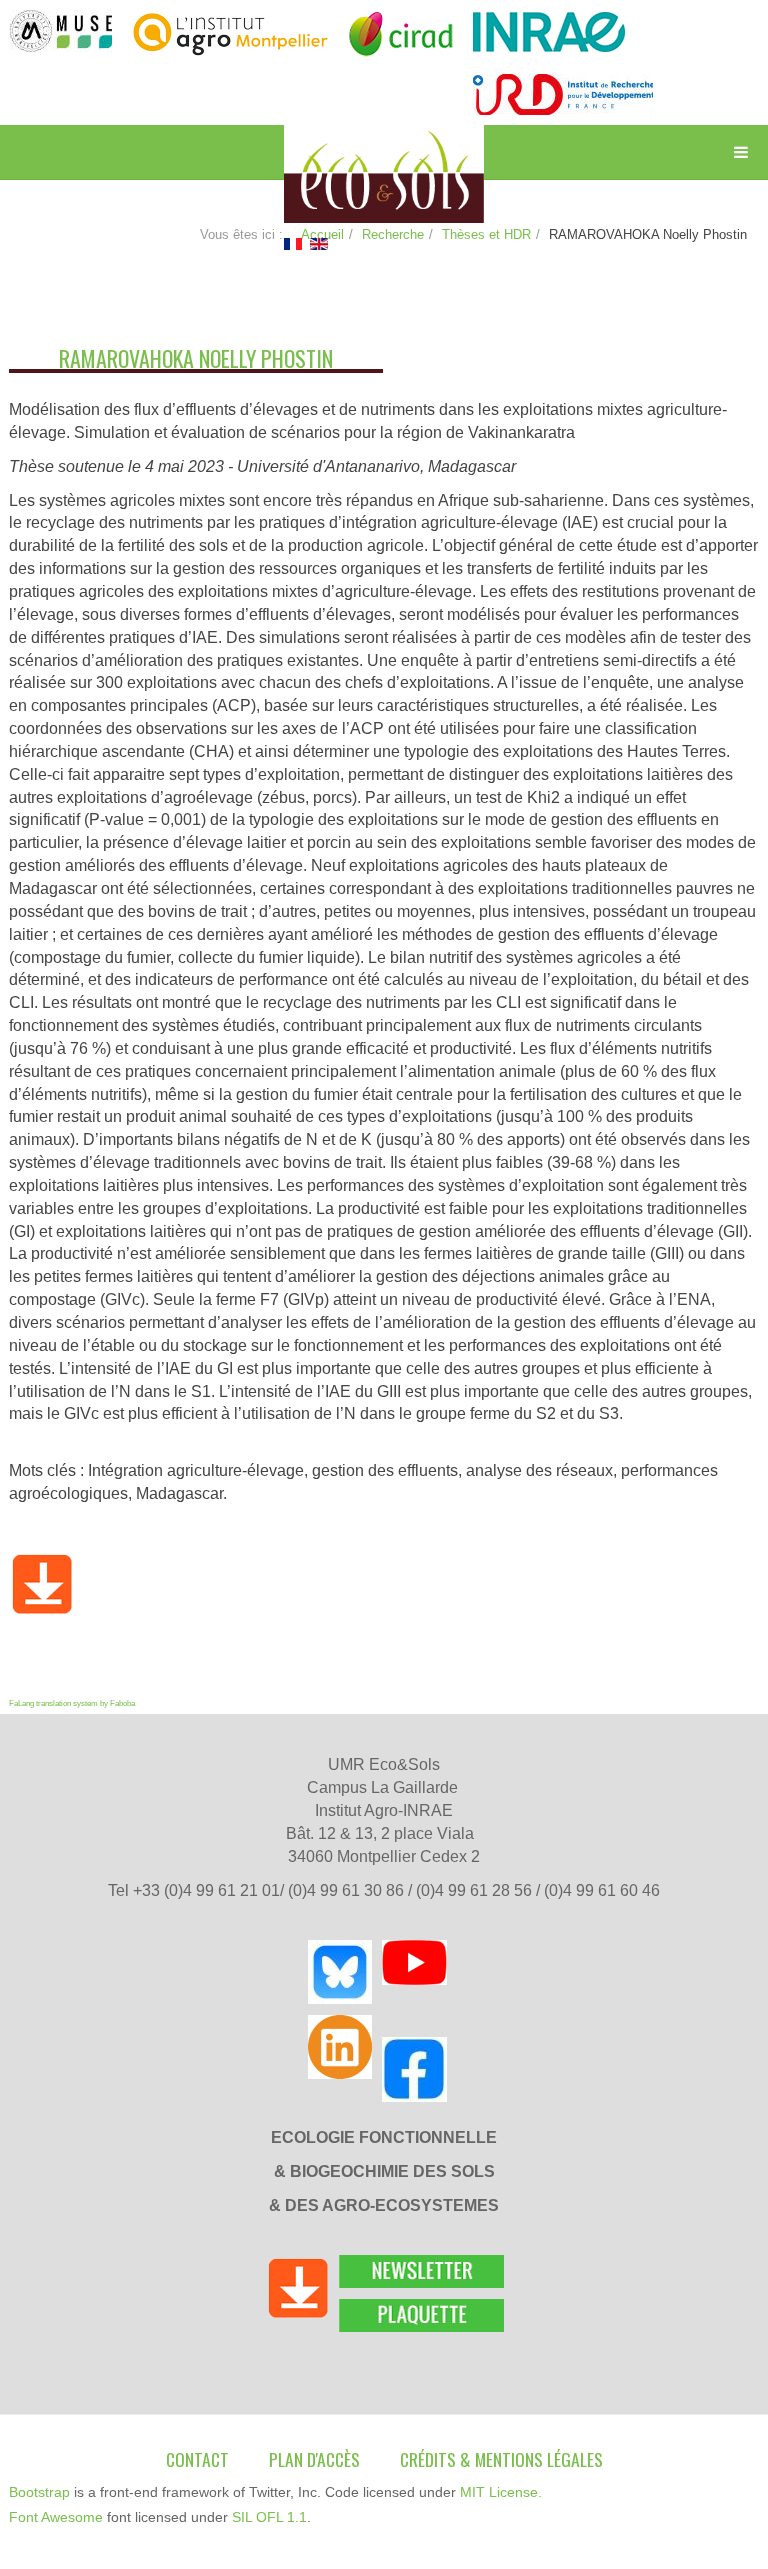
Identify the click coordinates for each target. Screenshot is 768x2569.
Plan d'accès (314, 2459)
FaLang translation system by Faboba (72, 1703)
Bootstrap (39, 2492)
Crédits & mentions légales (501, 2459)
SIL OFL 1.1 (269, 2517)
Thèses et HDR (486, 234)
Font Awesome (56, 2517)
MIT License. (501, 2492)
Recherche (393, 234)
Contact (197, 2459)
